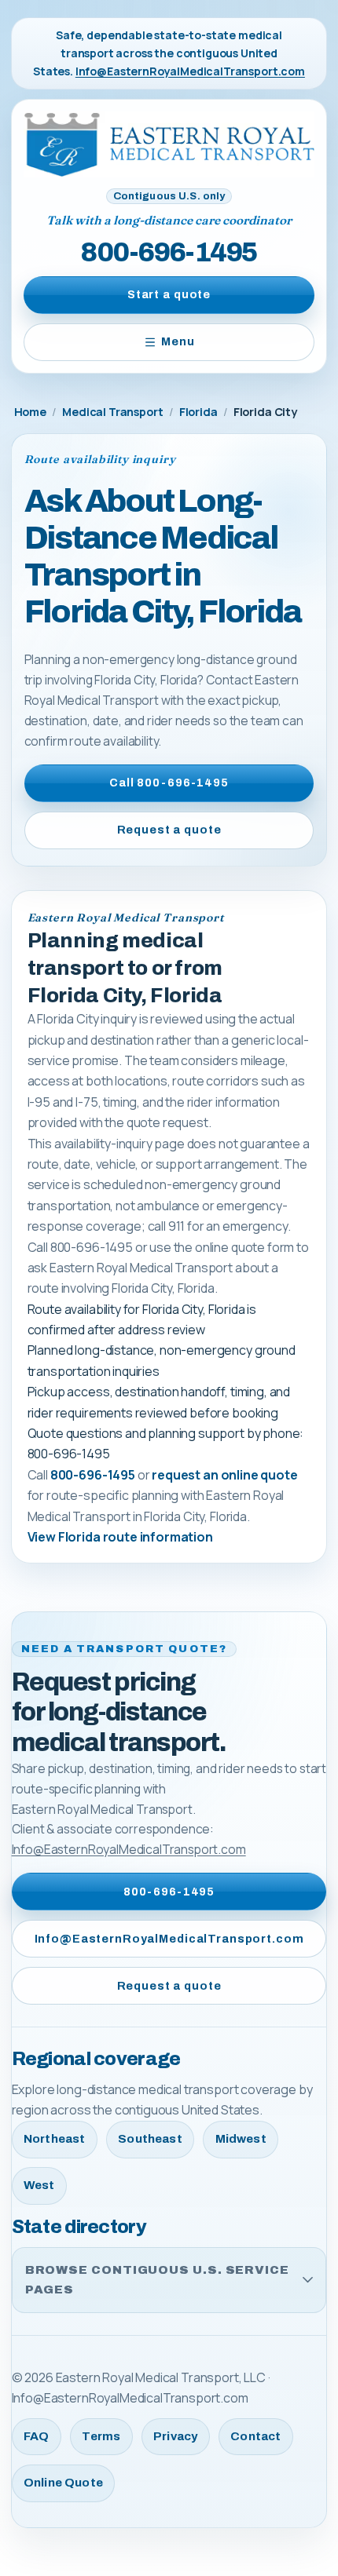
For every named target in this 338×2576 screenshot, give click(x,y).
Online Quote (63, 2483)
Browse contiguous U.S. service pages (157, 2280)
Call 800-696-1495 (169, 783)
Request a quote (169, 830)
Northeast (54, 2139)
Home (30, 412)
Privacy (175, 2436)
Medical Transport (112, 412)
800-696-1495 (169, 252)
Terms (101, 2436)
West (39, 2185)
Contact (255, 2436)
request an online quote (224, 1475)
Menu (178, 341)
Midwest (241, 2139)
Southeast (150, 2139)
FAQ (36, 2436)
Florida (198, 412)
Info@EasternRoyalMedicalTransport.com (190, 71)
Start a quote (169, 294)
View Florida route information (120, 1537)
